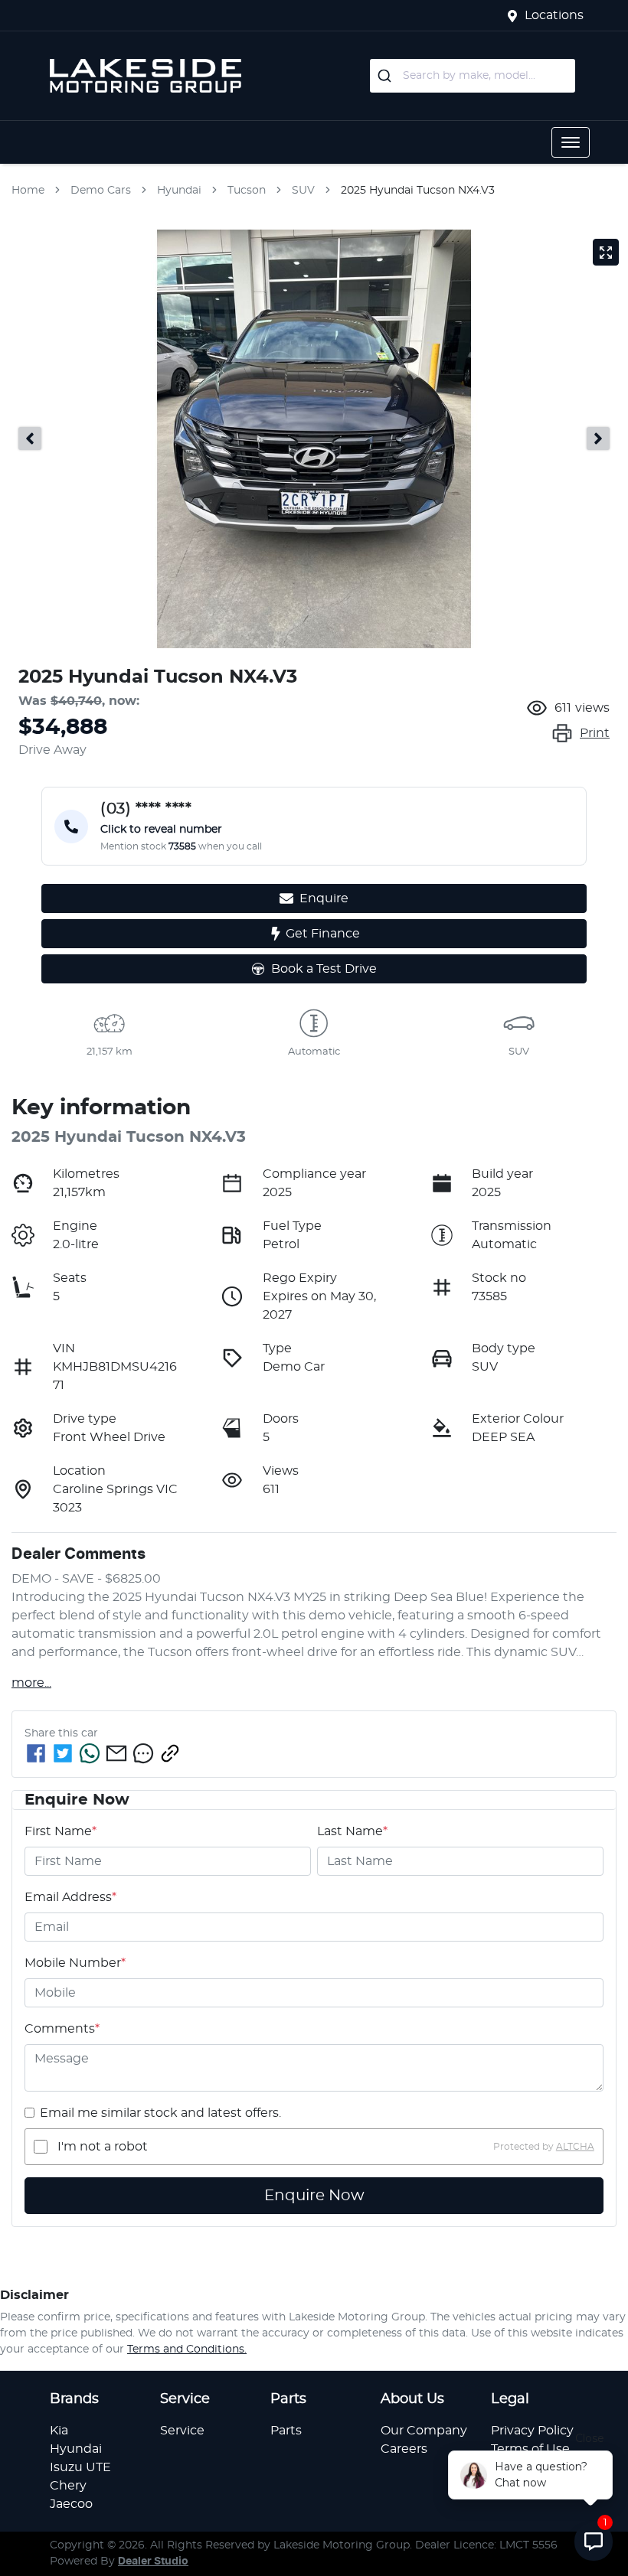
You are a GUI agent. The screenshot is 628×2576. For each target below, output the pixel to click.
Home (28, 191)
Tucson (247, 191)
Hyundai (179, 191)
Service (182, 2431)
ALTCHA (575, 2147)
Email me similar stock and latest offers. (160, 2113)
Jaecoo (71, 2504)
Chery (68, 2486)
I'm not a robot (103, 2147)
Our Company (424, 2431)
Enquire (324, 898)
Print (595, 733)
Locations (554, 15)
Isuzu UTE (80, 2467)
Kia (59, 2431)
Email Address (70, 1897)
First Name (61, 1831)
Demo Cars (101, 191)
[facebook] (36, 1753)
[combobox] (473, 76)
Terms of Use (530, 2449)
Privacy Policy (532, 2431)
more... (31, 1683)
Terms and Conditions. (187, 2349)
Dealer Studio (153, 2561)
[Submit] (386, 76)
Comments (62, 2029)
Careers (404, 2449)
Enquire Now (314, 2196)
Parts (286, 2431)
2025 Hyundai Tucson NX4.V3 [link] (418, 191)
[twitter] (63, 1753)
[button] (571, 142)
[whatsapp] (90, 1753)
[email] (116, 1753)
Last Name (352, 1831)
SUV (303, 191)
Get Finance (323, 934)
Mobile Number (75, 1963)
